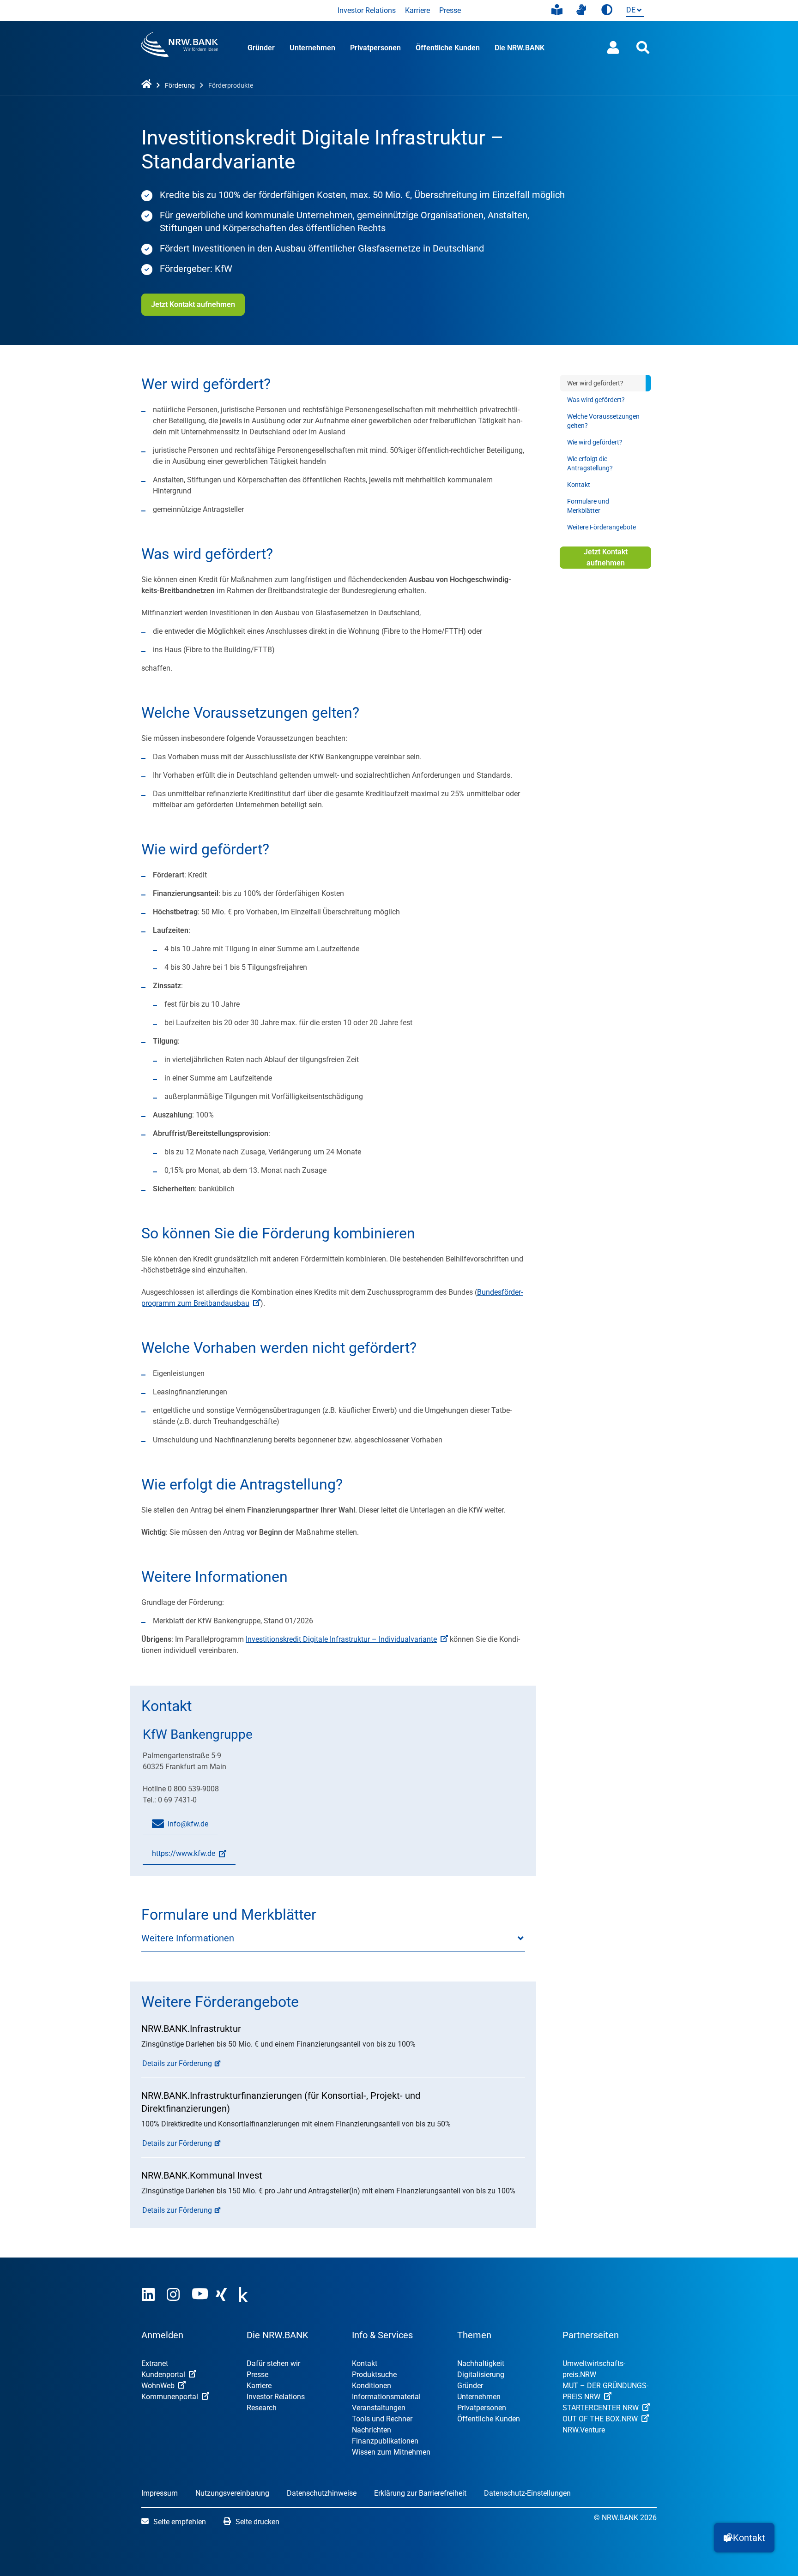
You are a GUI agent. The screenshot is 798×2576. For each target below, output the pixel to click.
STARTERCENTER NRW (601, 2408)
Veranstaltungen (379, 2408)
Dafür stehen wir (273, 2363)
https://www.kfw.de (179, 1857)
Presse (450, 10)
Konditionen (372, 2386)
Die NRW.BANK (520, 48)
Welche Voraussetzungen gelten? (603, 421)
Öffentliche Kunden (448, 48)
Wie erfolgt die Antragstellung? (590, 463)
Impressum (160, 2493)
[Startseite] (148, 84)
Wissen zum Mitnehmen (391, 2452)
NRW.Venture (584, 2430)
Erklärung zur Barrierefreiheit (420, 2493)
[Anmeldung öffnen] (613, 48)
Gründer (261, 48)
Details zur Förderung (177, 2063)
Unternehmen (312, 48)
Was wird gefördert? (596, 400)
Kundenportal (163, 2375)
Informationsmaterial (386, 2397)
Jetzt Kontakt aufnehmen (193, 304)
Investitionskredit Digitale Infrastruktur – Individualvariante (341, 1639)
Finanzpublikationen (385, 2441)
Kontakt (579, 485)
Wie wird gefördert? (595, 442)
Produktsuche (374, 2375)
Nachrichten (372, 2430)
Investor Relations (367, 10)
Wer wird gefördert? (595, 383)
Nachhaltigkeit (481, 2363)
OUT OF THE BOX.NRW (600, 2419)
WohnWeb (158, 2386)
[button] (744, 2538)
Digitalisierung (481, 2375)
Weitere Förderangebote (602, 527)
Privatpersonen (375, 48)
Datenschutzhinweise (322, 2493)
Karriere (417, 10)
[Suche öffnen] (643, 48)
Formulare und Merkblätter (588, 506)
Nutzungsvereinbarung (232, 2493)
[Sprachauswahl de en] (633, 11)
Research (262, 2408)
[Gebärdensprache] (581, 10)
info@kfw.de (188, 1824)
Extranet (155, 2363)
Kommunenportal (170, 2397)
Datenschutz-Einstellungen (527, 2493)
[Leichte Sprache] (557, 10)
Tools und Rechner (382, 2419)
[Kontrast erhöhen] (607, 10)
